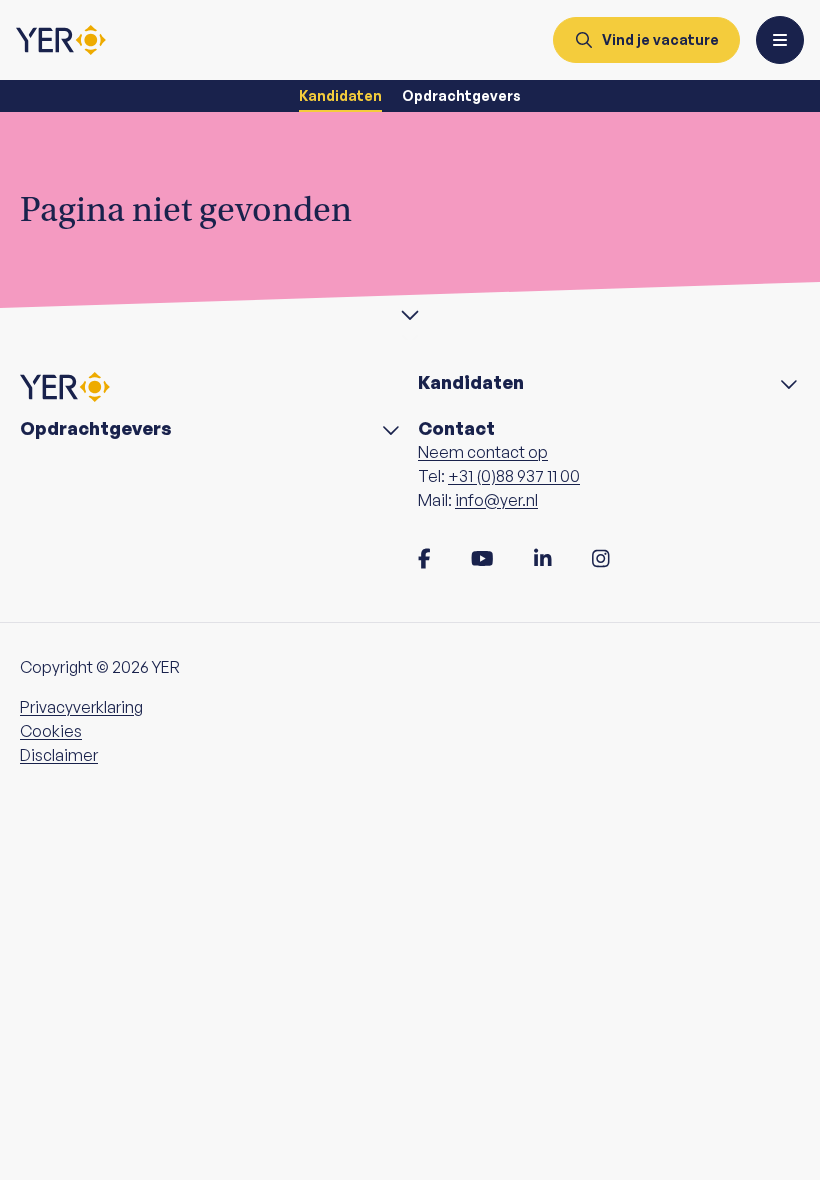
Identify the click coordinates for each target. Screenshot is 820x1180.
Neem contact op (483, 452)
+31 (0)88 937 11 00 (514, 476)
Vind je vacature (660, 39)
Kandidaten (340, 95)
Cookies (51, 731)
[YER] (61, 40)
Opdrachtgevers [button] (96, 428)
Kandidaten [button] (471, 382)
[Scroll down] (410, 312)
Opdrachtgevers (461, 95)
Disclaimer (59, 755)
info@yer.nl (496, 500)
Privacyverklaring (81, 707)
